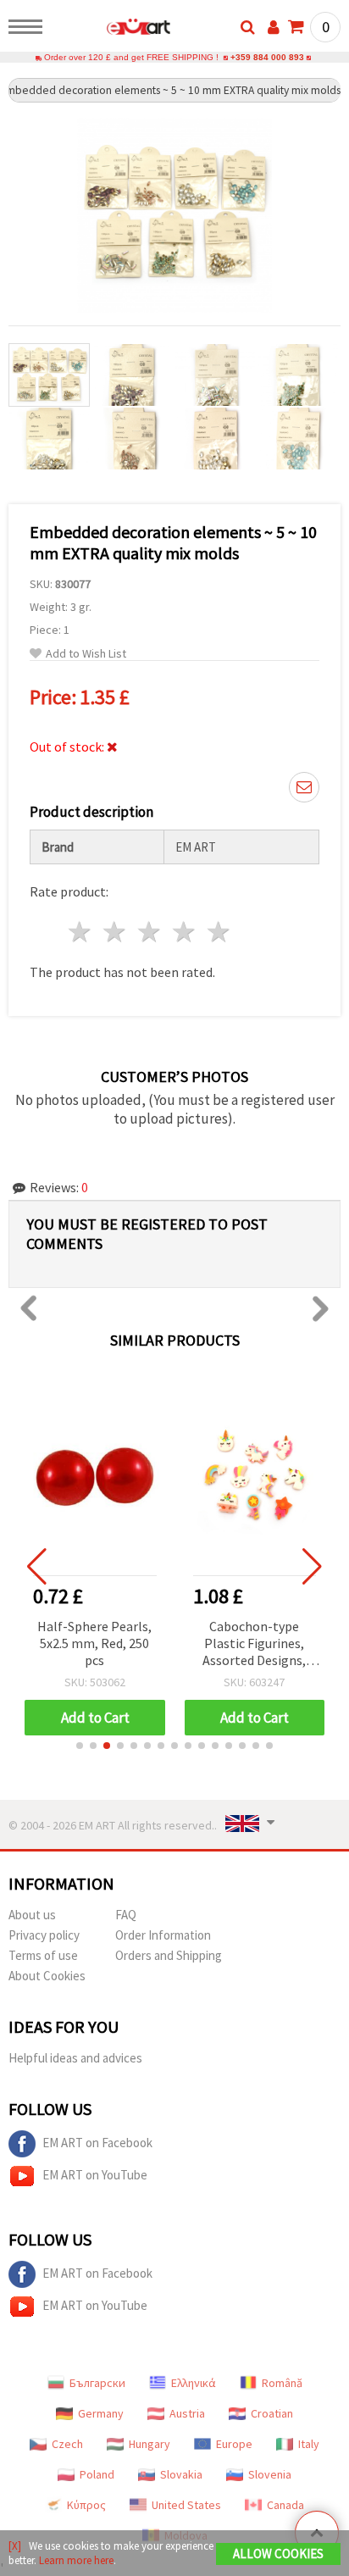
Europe (234, 2444)
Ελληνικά (194, 2383)
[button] (80, 1746)
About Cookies (47, 1976)
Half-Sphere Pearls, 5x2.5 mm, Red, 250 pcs (94, 1643)
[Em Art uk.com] (111, 30)
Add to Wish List (86, 654)
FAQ (126, 1915)
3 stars (150, 932)
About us (32, 1915)
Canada (285, 2505)
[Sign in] (274, 27)
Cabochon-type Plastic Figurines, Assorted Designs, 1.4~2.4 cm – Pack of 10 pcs (254, 1644)
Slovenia (270, 2474)
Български (97, 2383)
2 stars (116, 932)
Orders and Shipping (169, 1955)
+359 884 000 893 (267, 57)
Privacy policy (44, 1935)
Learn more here (76, 2560)
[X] (15, 2546)
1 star (81, 932)
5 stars (219, 932)
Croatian (272, 2413)
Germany (101, 2413)
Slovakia (181, 2474)
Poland (97, 2474)
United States (186, 2505)
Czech (67, 2444)
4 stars (184, 932)
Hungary (150, 2444)
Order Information (163, 1935)
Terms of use (43, 1955)
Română (282, 2383)
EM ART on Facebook (97, 2143)
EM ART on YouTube (95, 2175)
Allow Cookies (278, 2554)
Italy (309, 2444)
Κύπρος (86, 2505)
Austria (187, 2413)
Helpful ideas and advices (75, 2058)
